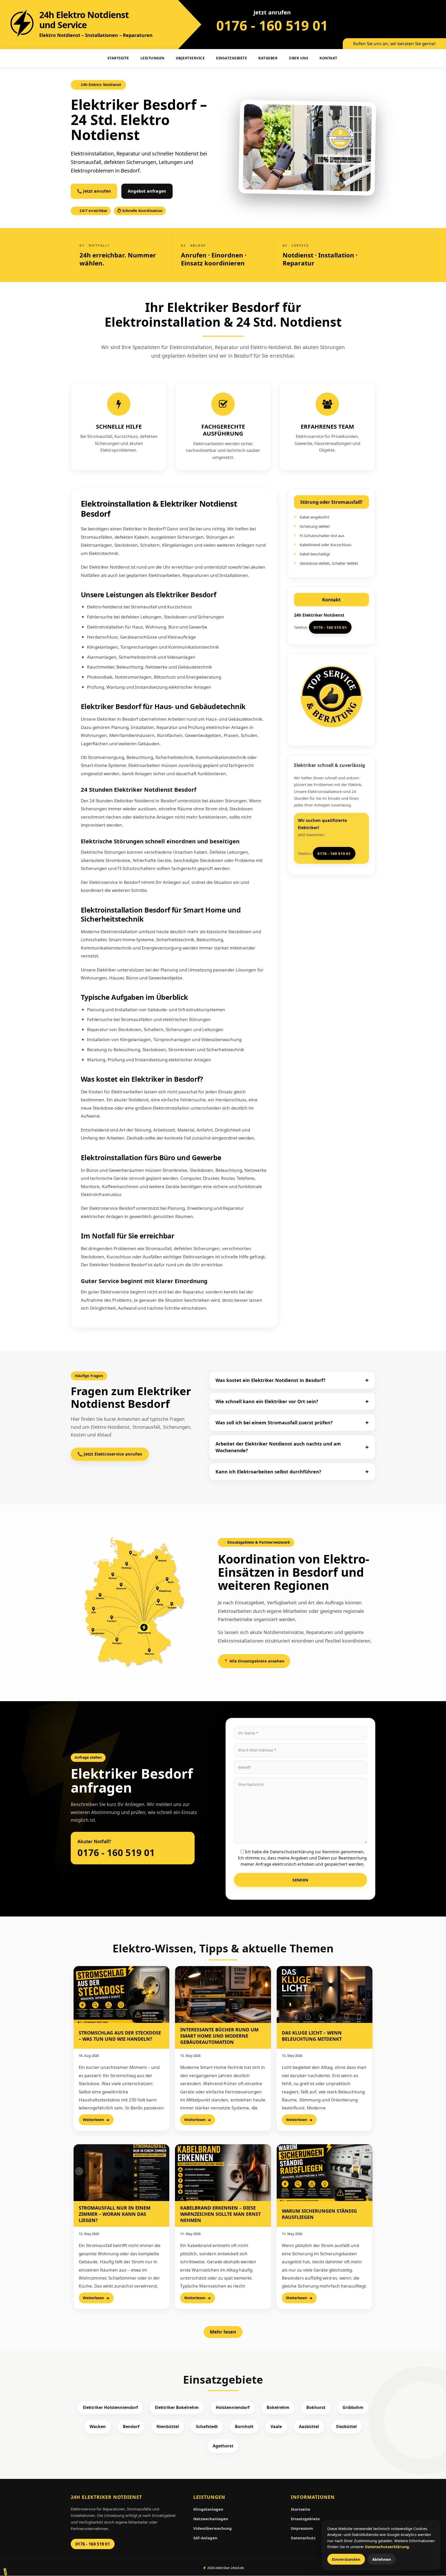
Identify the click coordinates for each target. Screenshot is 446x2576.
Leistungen (152, 58)
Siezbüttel (346, 2426)
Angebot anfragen (147, 191)
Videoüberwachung (213, 2528)
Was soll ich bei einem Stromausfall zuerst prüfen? (274, 1423)
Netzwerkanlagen (211, 2519)
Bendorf (131, 2426)
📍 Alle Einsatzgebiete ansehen (254, 1661)
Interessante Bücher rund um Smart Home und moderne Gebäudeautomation (219, 2036)
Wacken (98, 2426)
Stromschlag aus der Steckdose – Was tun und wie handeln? (120, 2036)
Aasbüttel (309, 2426)
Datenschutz (303, 2538)
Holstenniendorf (233, 2407)
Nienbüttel (168, 2426)
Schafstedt (207, 2426)
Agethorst (223, 2446)
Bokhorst (316, 2407)
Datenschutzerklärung (387, 2547)
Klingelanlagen (208, 2509)
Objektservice (190, 58)
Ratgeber (268, 58)
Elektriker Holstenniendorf (110, 2407)
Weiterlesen (93, 2120)
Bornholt (244, 2426)
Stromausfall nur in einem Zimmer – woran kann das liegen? (115, 2214)
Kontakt (328, 58)
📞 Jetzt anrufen (94, 191)
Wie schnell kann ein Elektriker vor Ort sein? (267, 1401)
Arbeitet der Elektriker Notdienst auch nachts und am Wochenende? (278, 1447)
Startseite (301, 2509)
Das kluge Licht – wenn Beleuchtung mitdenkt (312, 2036)
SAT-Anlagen (205, 2538)
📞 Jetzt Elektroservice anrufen (110, 1454)
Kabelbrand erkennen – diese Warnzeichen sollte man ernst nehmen (220, 2214)
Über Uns (298, 58)
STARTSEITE (118, 58)
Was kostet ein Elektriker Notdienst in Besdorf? (270, 1380)
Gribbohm (353, 2407)
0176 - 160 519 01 (272, 25)
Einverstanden (346, 2559)
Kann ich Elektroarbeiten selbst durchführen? (268, 1472)
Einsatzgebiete (232, 58)
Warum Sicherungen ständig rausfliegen (319, 2214)
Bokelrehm (278, 2407)
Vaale (276, 2426)
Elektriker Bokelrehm (177, 2407)
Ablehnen (382, 2559)
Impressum (302, 2528)
